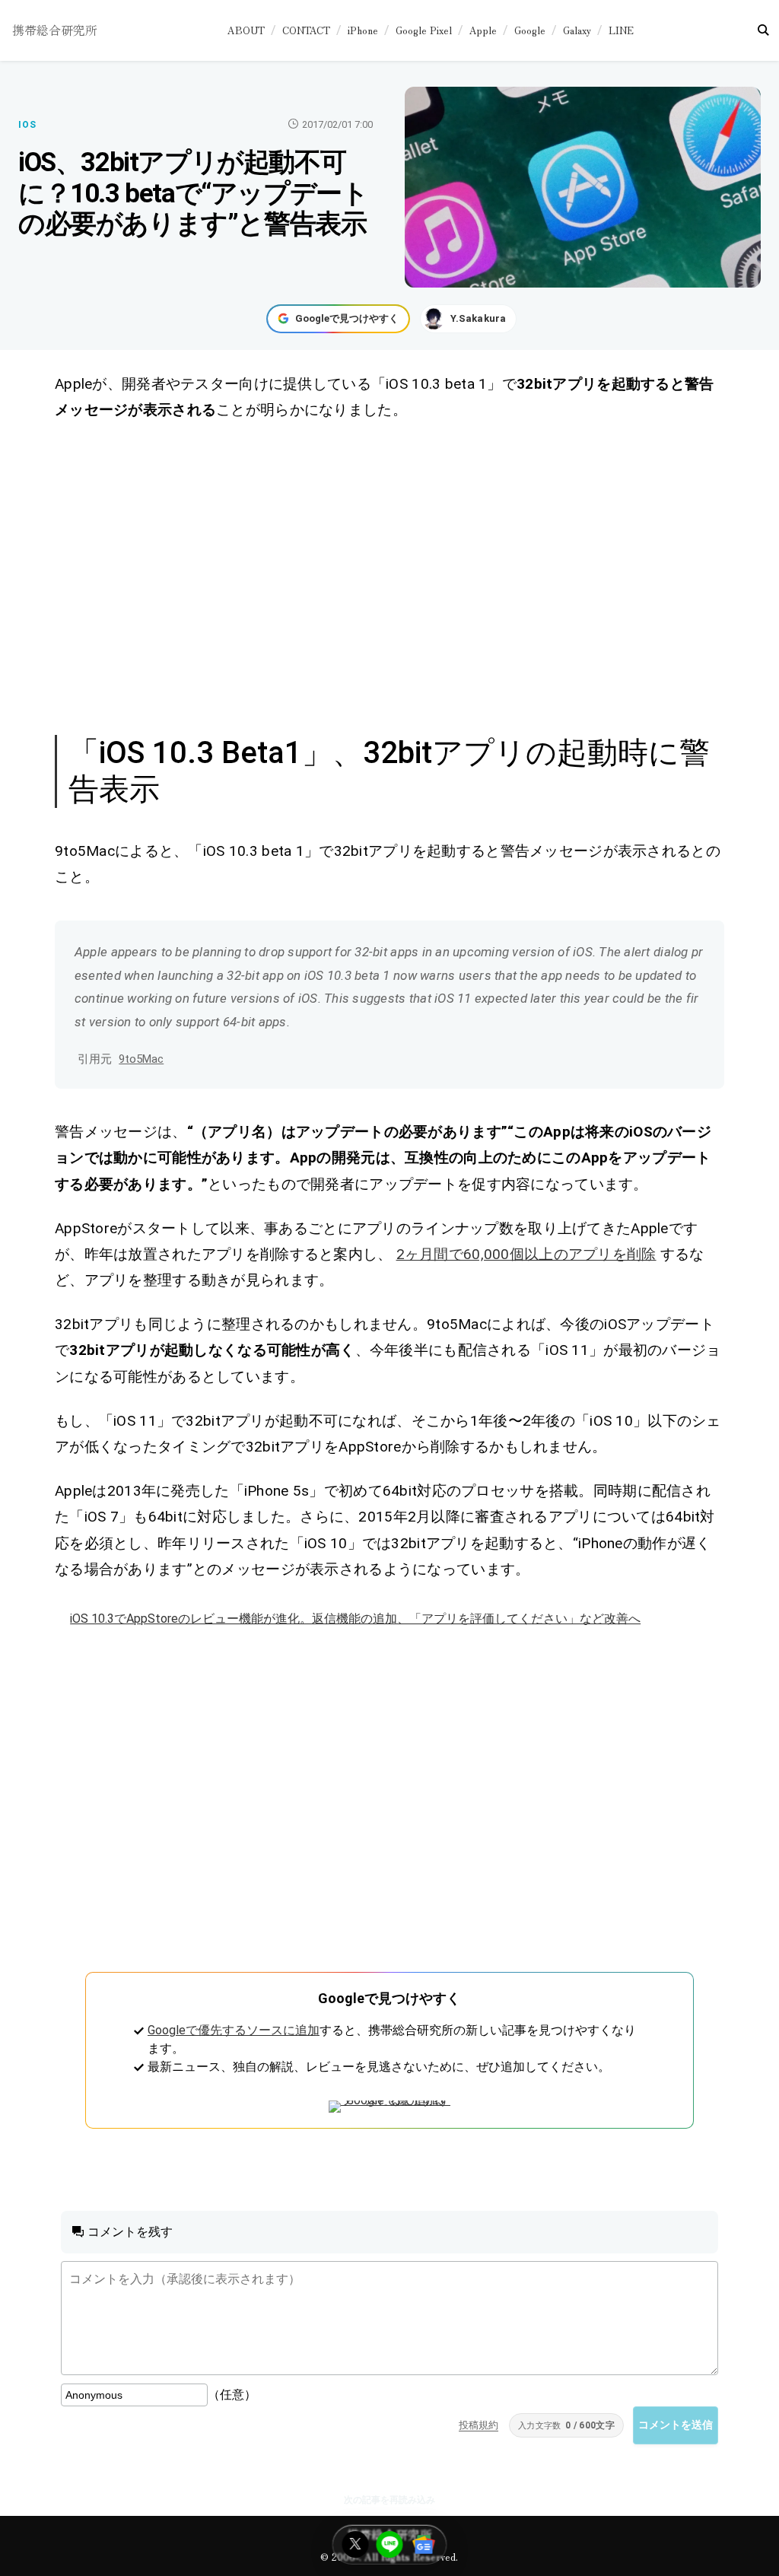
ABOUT (246, 30)
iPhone (363, 30)
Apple (483, 30)
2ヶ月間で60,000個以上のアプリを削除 (526, 1254)
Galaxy (577, 30)
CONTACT (306, 30)
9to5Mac (141, 1059)
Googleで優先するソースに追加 (234, 2030)
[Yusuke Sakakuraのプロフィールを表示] (469, 319)
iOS (27, 125)
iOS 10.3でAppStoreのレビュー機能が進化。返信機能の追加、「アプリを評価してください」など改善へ (355, 1619)
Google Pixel (424, 30)
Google (530, 30)
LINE (621, 30)
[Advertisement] (390, 575)
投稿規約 (479, 2425)
